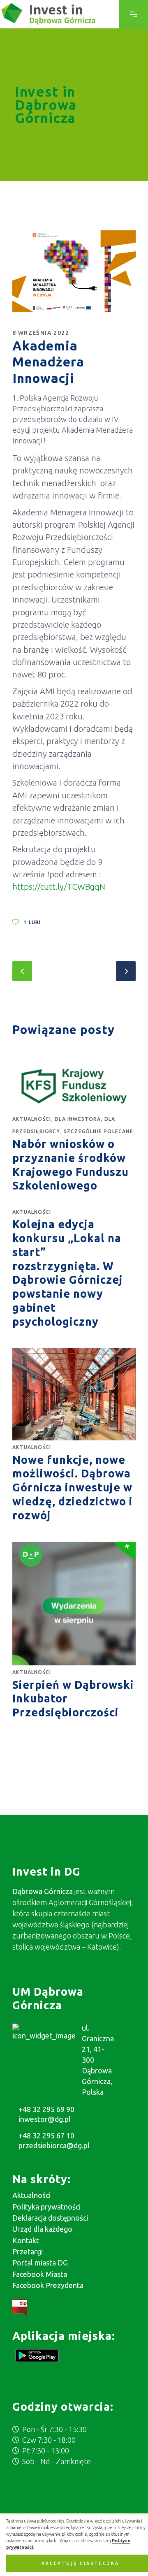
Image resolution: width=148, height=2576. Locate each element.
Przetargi (28, 2251)
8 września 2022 (41, 333)
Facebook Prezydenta (48, 2285)
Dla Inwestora (78, 1119)
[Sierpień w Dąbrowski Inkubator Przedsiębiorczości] (74, 1604)
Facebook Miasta (40, 2274)
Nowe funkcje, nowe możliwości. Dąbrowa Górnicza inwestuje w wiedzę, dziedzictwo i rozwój (73, 1487)
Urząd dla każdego (42, 2229)
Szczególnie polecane (98, 1131)
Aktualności (32, 1119)
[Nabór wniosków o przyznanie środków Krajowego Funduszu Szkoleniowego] (74, 1086)
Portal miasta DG (40, 2263)
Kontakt (26, 2240)
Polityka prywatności (46, 2207)
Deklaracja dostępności (50, 2218)
